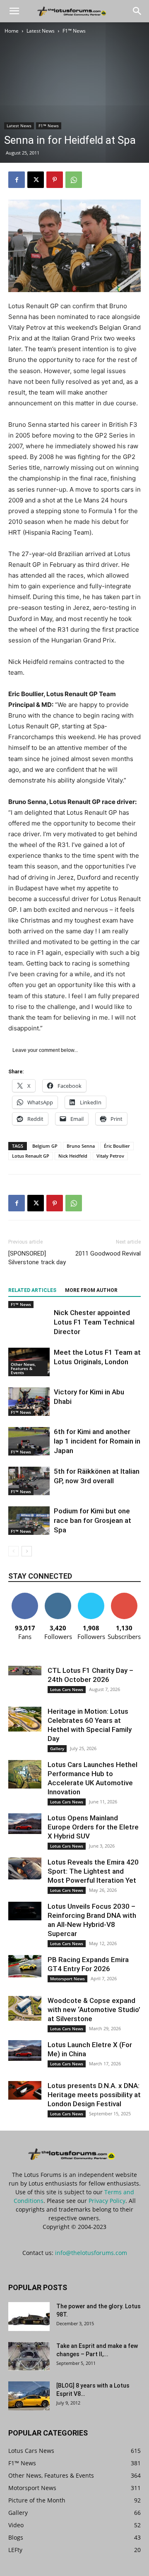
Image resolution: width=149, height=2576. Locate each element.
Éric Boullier (117, 1146)
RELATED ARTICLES (32, 1290)
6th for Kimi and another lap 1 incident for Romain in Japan (97, 1441)
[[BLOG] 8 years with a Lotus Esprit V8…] (29, 2396)
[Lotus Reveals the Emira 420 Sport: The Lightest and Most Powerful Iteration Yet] (25, 1868)
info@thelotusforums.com (91, 2253)
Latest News (41, 31)
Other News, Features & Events (23, 1368)
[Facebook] (17, 180)
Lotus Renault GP (31, 1156)
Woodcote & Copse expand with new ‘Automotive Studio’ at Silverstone (94, 2010)
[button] (14, 11)
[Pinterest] (55, 180)
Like (25, 1596)
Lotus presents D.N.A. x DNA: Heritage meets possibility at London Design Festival (94, 2095)
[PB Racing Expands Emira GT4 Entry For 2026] (25, 1966)
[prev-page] (13, 1551)
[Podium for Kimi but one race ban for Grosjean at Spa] (29, 1521)
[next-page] (27, 1551)
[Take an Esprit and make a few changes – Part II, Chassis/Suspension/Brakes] (29, 2356)
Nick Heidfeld (73, 1156)
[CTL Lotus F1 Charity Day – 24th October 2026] (25, 1671)
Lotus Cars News (67, 1689)
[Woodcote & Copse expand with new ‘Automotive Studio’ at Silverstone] (25, 2008)
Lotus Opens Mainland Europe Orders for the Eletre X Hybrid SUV (93, 1827)
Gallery (57, 1748)
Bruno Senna (81, 1146)
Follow (58, 1596)
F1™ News (74, 31)
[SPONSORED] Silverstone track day (37, 1258)
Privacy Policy (107, 2201)
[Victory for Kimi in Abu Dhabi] (29, 1402)
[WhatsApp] (74, 180)
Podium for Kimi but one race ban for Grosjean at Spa (93, 1520)
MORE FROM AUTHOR (91, 1290)
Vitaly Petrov (110, 1156)
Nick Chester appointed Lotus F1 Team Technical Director (94, 1322)
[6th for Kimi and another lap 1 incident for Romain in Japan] (29, 1441)
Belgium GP (45, 1146)
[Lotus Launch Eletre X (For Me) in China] (25, 2050)
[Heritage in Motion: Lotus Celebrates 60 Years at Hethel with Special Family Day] (25, 1719)
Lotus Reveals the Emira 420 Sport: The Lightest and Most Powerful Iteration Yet (93, 1871)
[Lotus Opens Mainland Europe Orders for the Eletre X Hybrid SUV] (25, 1824)
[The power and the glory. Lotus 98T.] (29, 2317)
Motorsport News (67, 1979)
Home (12, 31)
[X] (36, 180)
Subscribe (124, 1596)
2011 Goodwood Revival (108, 1254)
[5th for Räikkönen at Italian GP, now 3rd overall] (29, 1481)
